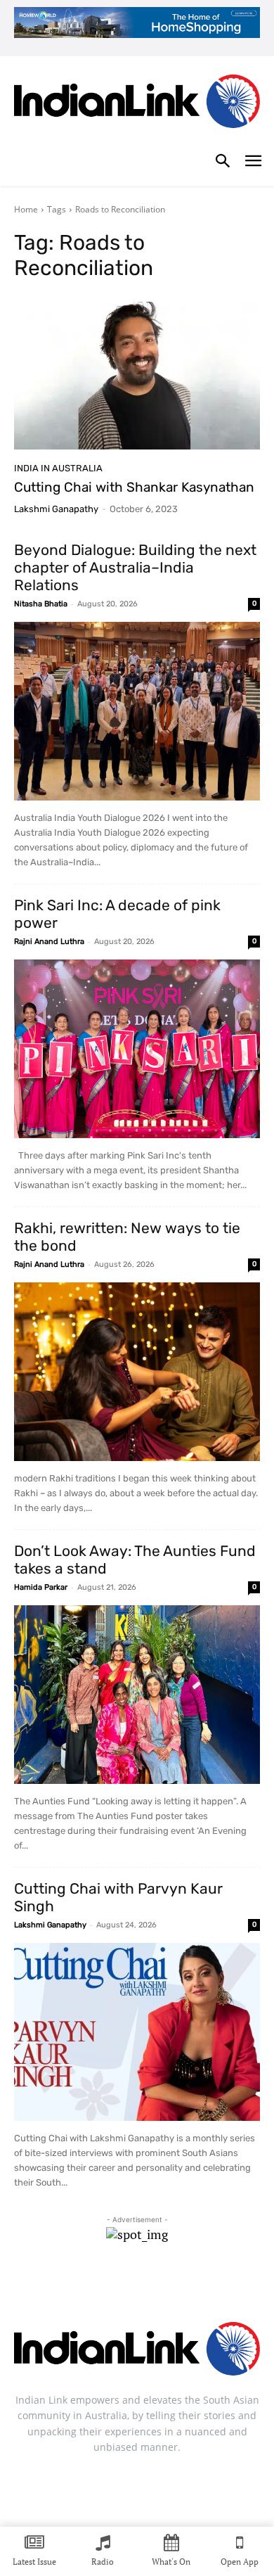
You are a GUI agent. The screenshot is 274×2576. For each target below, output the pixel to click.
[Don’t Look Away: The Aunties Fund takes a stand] (137, 1695)
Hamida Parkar (41, 1587)
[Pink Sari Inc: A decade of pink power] (137, 1049)
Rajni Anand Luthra (49, 942)
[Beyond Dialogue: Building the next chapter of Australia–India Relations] (137, 711)
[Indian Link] (137, 104)
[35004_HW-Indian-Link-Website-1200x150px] (137, 23)
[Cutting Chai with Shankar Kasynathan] (137, 376)
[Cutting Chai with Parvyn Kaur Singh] (137, 2032)
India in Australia (58, 468)
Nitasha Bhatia (41, 604)
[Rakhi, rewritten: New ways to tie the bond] (137, 1372)
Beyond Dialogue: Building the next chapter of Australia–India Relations (135, 567)
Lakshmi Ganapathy (56, 509)
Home (26, 209)
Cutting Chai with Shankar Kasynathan (134, 487)
